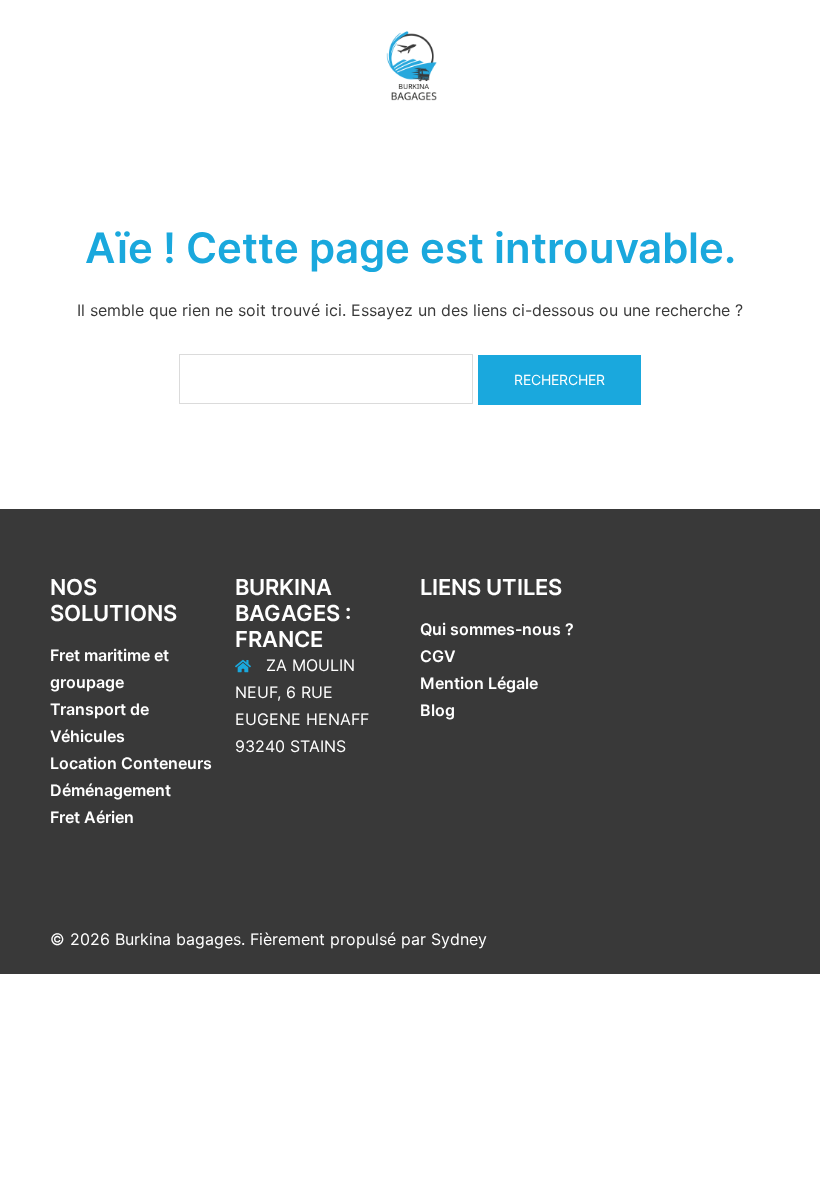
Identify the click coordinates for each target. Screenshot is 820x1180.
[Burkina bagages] (410, 63)
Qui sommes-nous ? (499, 629)
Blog (437, 710)
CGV (438, 656)
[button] (23, 65)
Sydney (459, 939)
